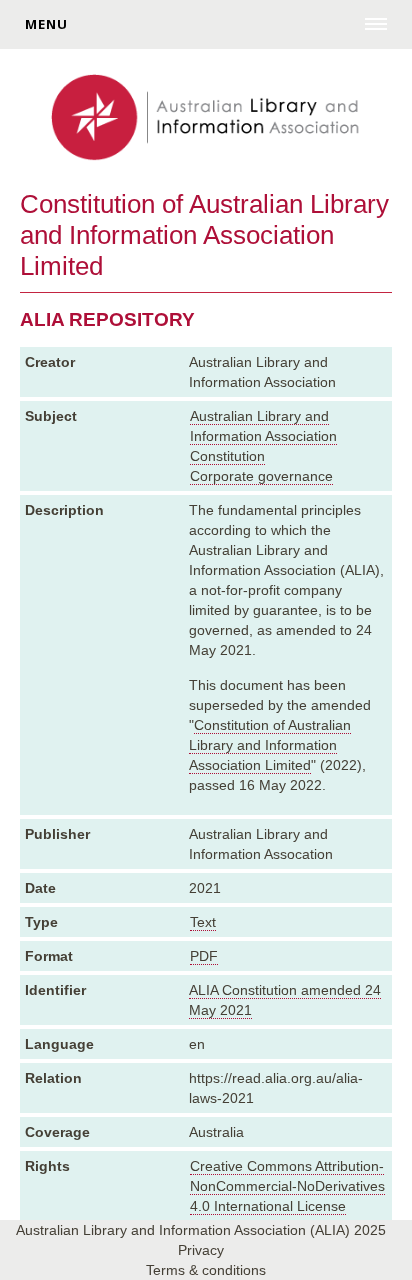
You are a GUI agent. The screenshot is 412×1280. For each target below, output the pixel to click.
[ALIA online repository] (205, 119)
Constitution (227, 456)
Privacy (201, 1250)
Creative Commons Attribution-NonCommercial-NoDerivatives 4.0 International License (287, 1186)
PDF (204, 956)
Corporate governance (261, 476)
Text (203, 922)
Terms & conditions (206, 1270)
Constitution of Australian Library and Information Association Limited (270, 745)
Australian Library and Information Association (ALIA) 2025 (201, 1230)
